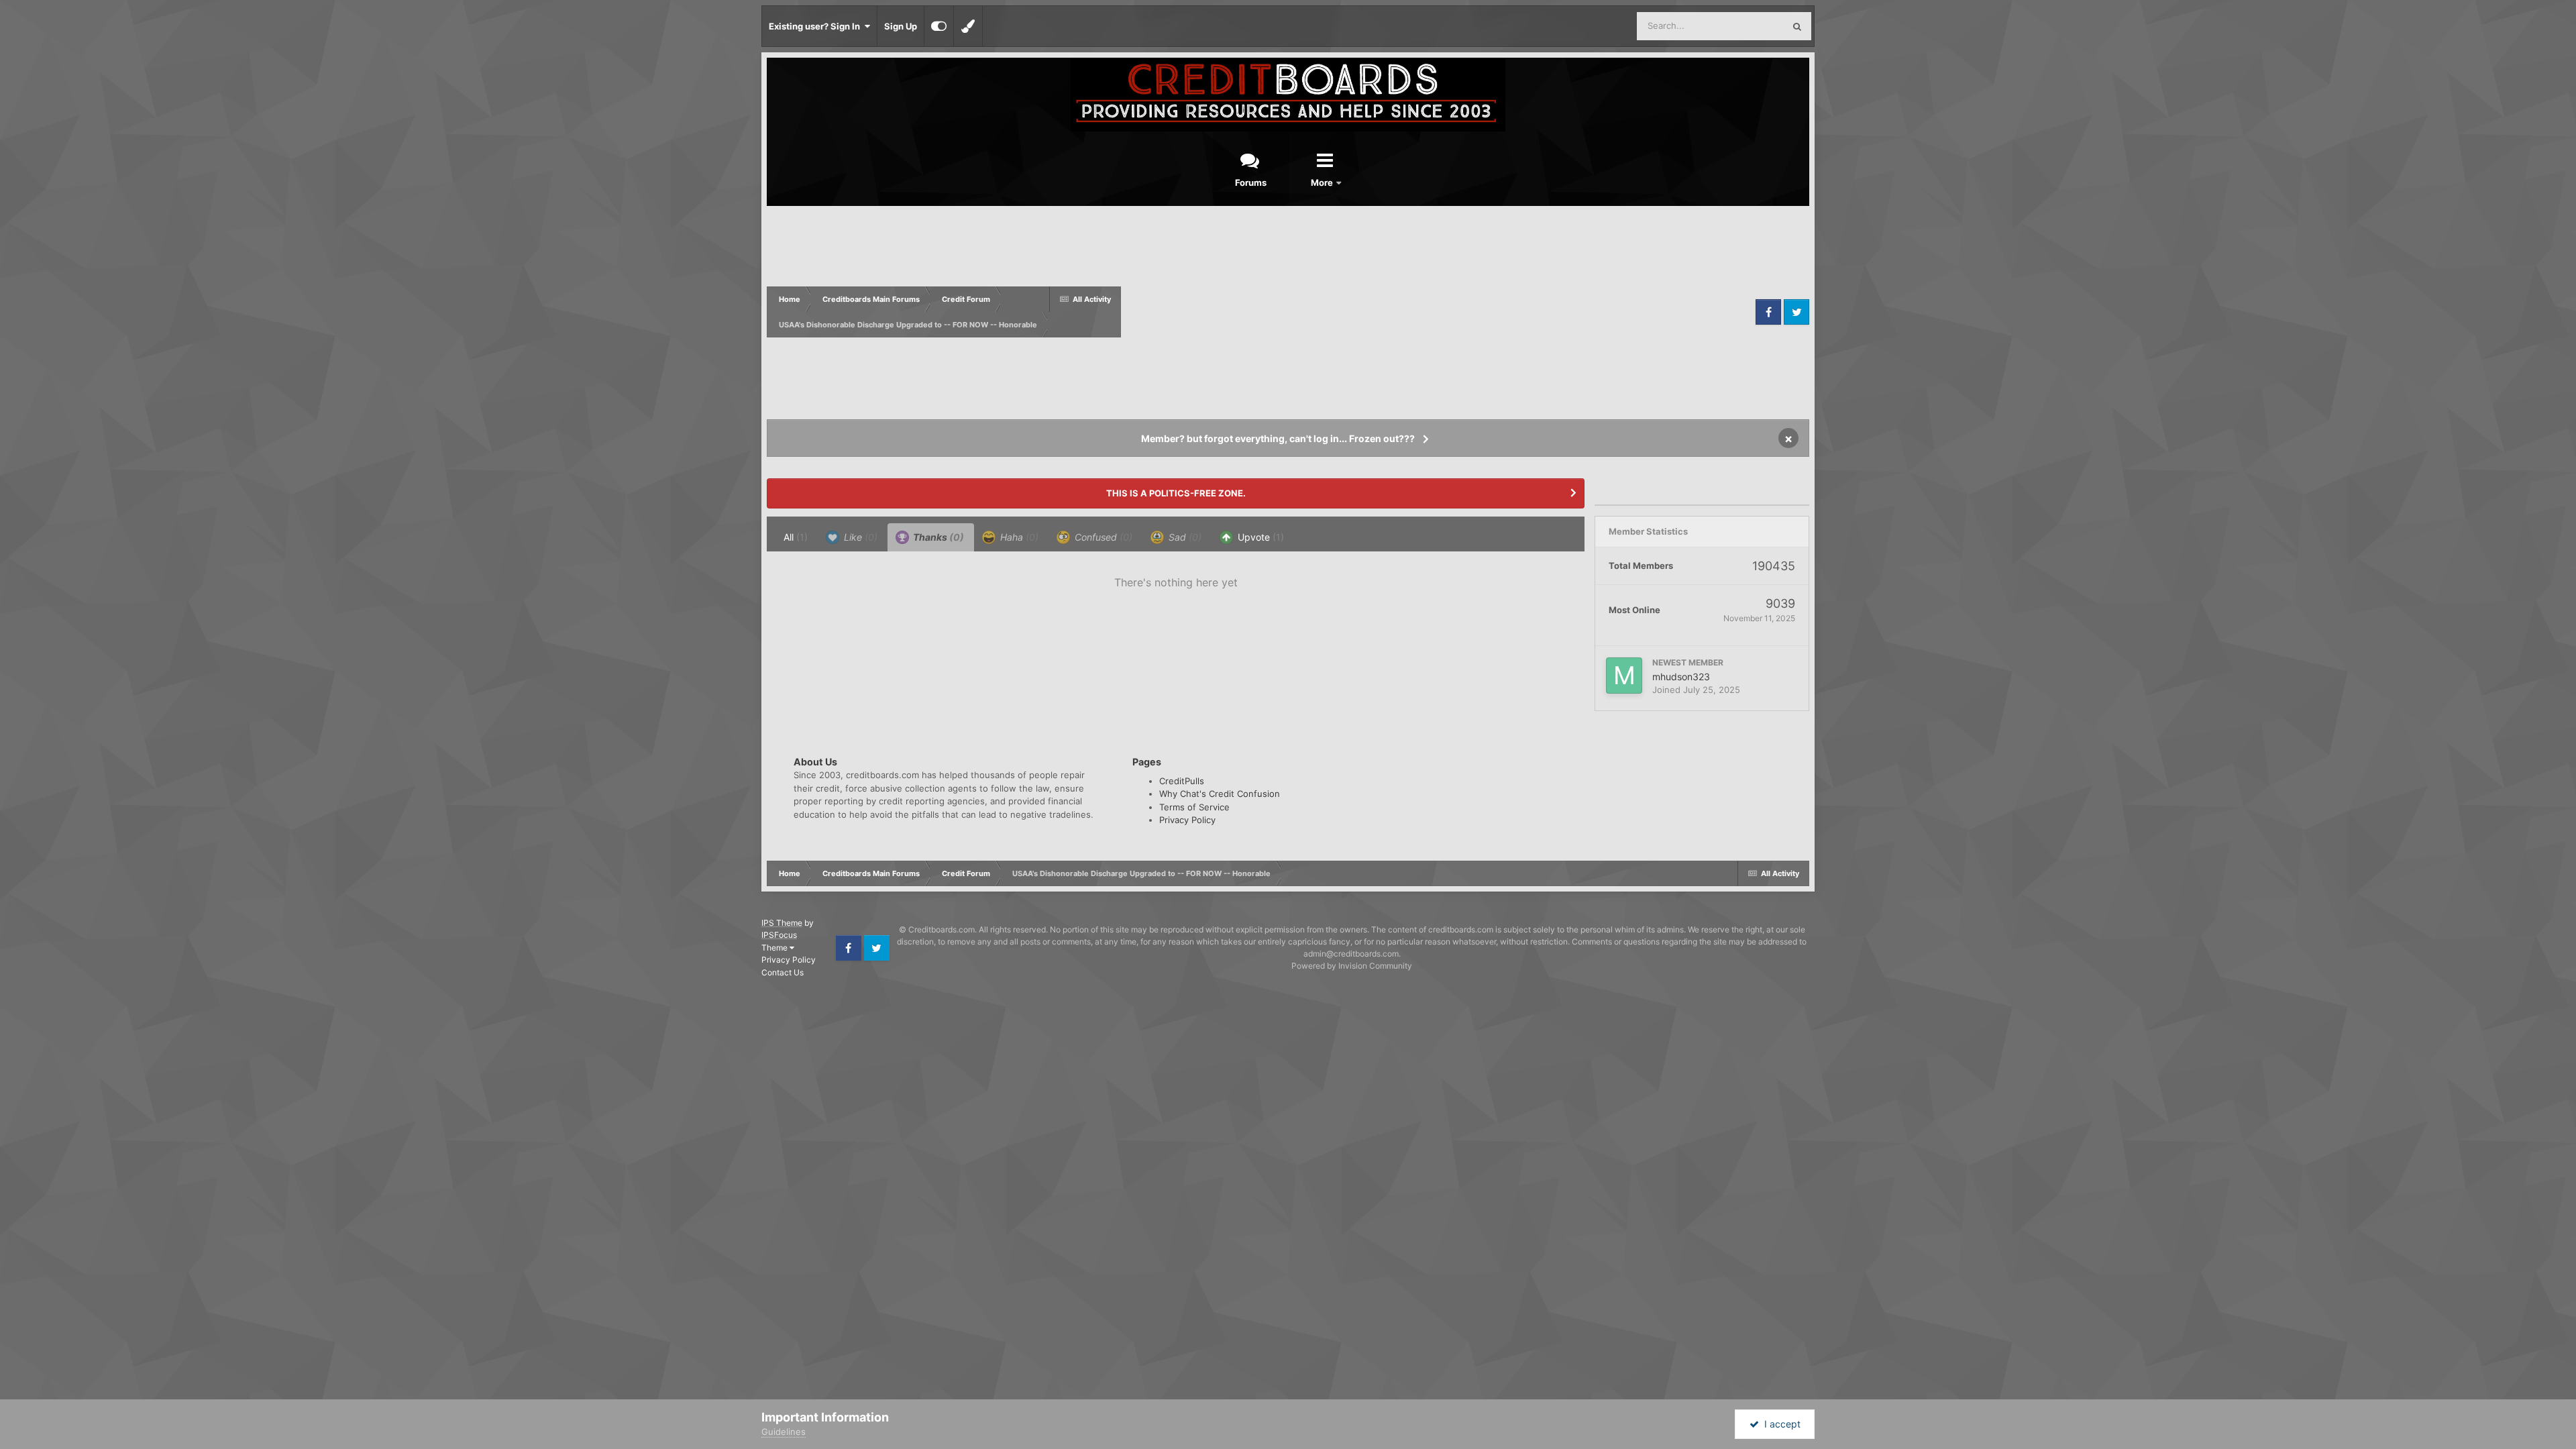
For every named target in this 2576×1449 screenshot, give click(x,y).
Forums (1251, 182)
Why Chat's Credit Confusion (1220, 794)
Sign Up (901, 26)
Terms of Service (1194, 807)
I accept (1780, 1424)
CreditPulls (1182, 781)
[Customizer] (939, 26)
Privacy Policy (1187, 820)
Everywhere (1742, 26)
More (1323, 182)
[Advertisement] (1437, 312)
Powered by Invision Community (1352, 966)
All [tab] (796, 537)
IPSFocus (779, 935)
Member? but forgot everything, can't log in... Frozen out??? (1278, 438)
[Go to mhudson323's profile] (1624, 676)
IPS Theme (782, 923)
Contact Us (783, 972)
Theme (775, 948)
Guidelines (784, 1432)
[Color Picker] (968, 26)
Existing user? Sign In (816, 26)
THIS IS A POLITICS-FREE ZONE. (1176, 493)
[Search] (1797, 26)
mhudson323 (1681, 677)
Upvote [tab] (1259, 537)
